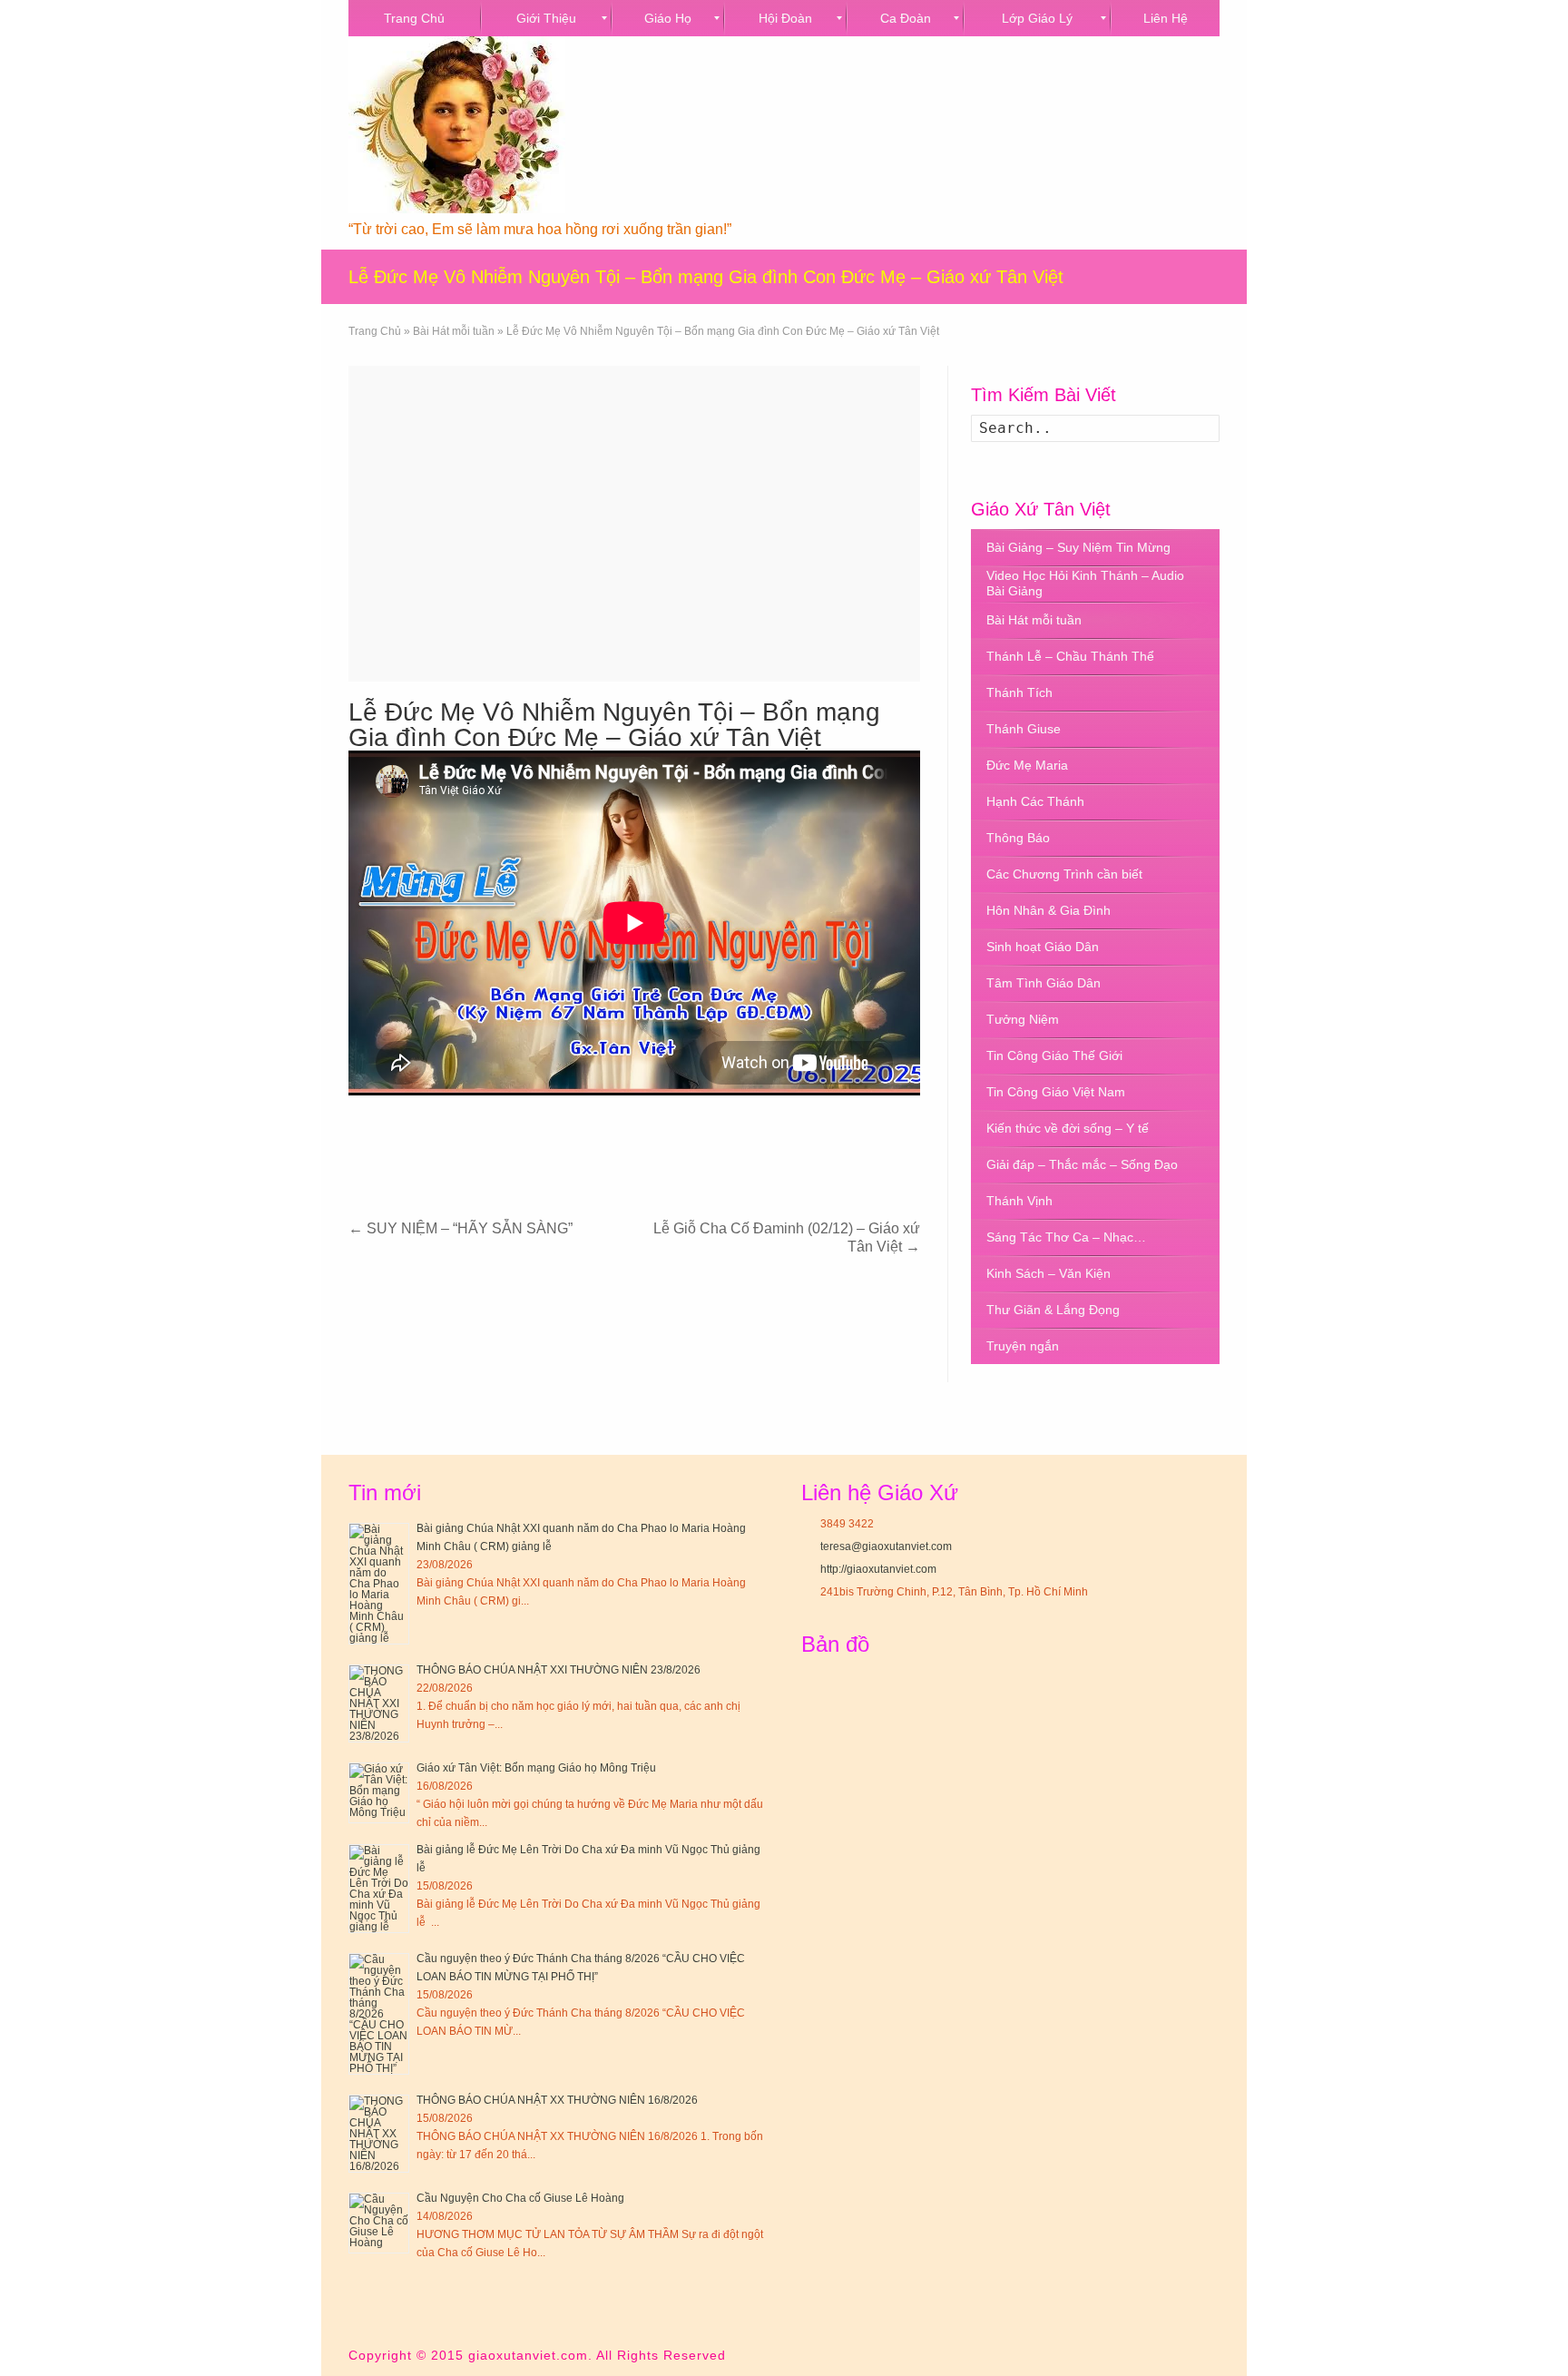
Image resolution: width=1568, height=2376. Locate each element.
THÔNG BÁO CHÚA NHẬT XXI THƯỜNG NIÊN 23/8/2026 (559, 1670)
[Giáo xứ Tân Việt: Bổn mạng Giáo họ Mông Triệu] (379, 1793)
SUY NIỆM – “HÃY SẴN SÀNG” (461, 1228)
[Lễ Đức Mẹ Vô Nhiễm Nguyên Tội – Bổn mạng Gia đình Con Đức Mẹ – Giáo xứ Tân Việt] (634, 524)
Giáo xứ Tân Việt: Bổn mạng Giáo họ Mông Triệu (536, 1768)
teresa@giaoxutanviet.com (886, 1546)
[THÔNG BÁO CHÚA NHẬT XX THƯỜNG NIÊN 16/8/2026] (379, 2134)
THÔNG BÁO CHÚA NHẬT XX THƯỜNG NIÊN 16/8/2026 (557, 2100)
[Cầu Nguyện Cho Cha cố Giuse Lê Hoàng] (379, 2223)
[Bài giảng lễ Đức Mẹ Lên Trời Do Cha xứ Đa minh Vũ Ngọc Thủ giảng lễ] (379, 1889)
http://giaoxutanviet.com (878, 1569)
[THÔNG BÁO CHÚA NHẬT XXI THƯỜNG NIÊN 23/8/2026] (379, 1703)
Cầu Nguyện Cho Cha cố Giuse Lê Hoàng (520, 2198)
